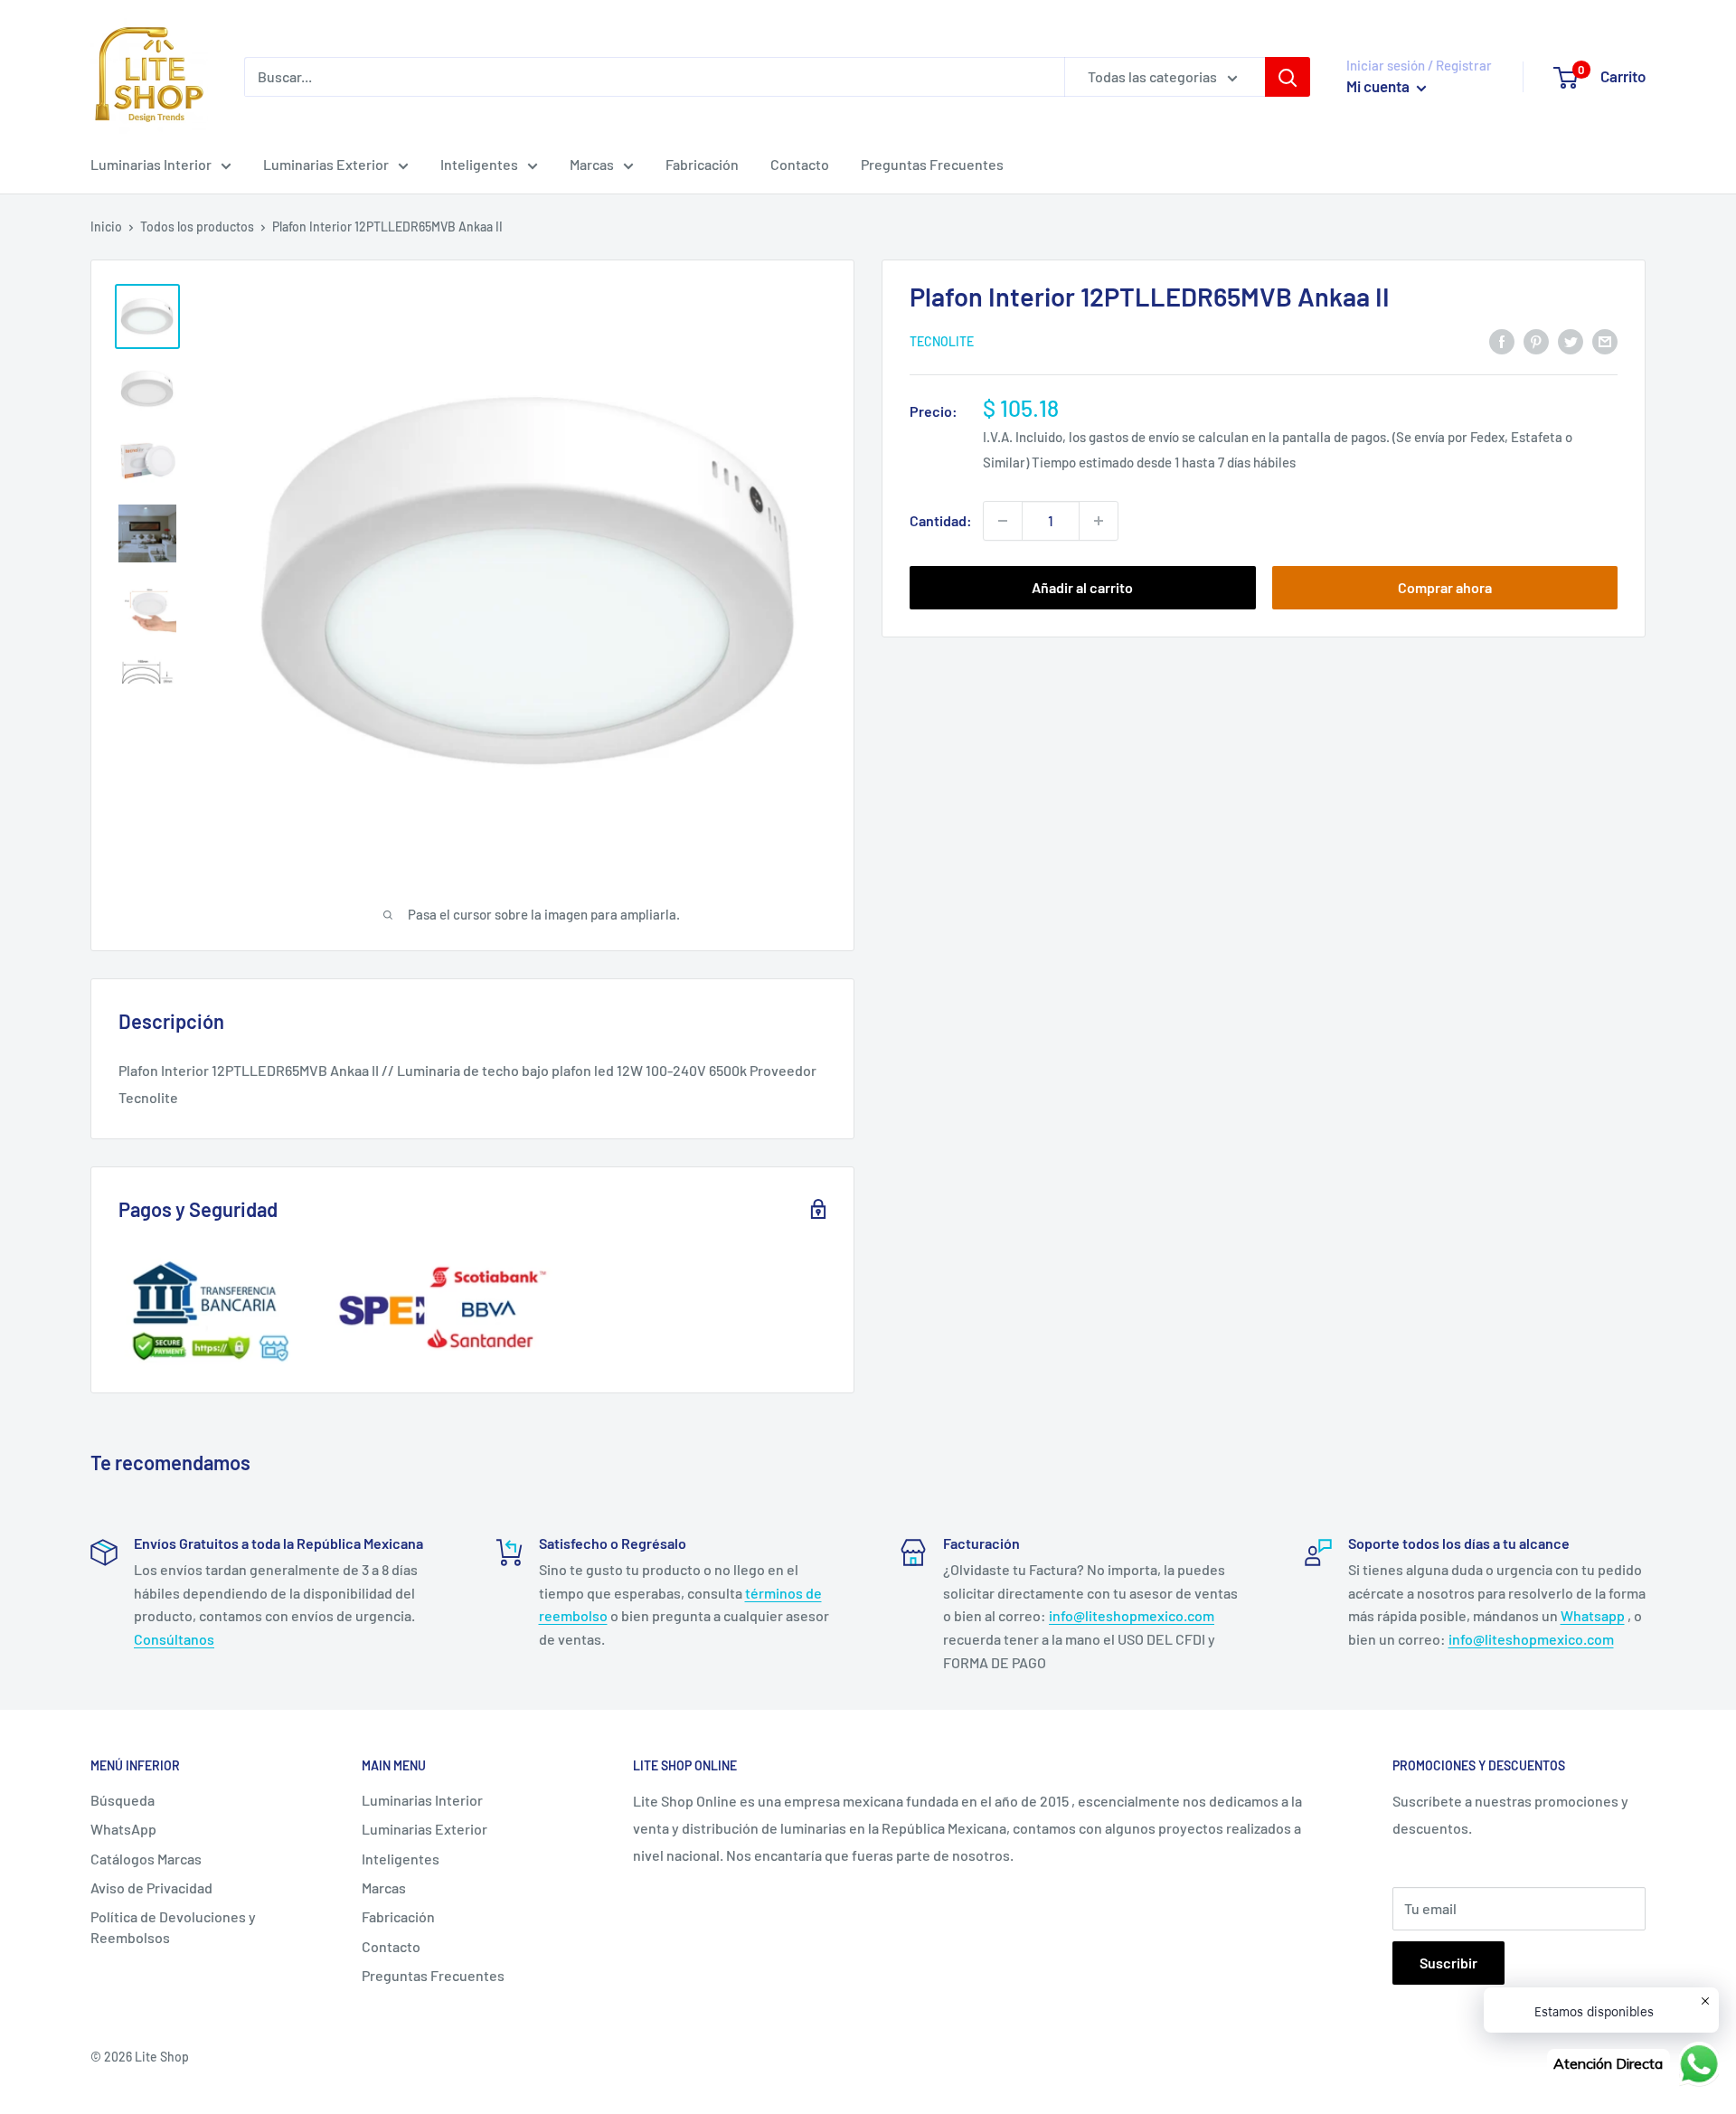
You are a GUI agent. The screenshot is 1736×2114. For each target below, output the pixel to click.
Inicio (106, 226)
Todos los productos (197, 226)
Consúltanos (174, 1639)
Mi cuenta (1379, 86)
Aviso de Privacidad (151, 1887)
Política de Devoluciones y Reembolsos (173, 1926)
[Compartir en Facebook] (1502, 340)
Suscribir (1448, 1963)
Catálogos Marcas (146, 1859)
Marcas (592, 164)
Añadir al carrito (1082, 587)
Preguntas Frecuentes (932, 164)
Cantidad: (941, 520)
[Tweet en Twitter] (1571, 340)
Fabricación (702, 164)
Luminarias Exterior (326, 164)
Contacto (800, 164)
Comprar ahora (1445, 587)
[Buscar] (1288, 77)
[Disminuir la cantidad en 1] (1003, 521)
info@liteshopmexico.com (1132, 1615)
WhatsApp (123, 1829)
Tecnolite (942, 342)
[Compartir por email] (1605, 340)
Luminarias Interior (151, 164)
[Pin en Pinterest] (1536, 340)
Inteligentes (479, 164)
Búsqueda (123, 1800)
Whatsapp (1593, 1615)
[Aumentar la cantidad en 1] (1099, 521)
